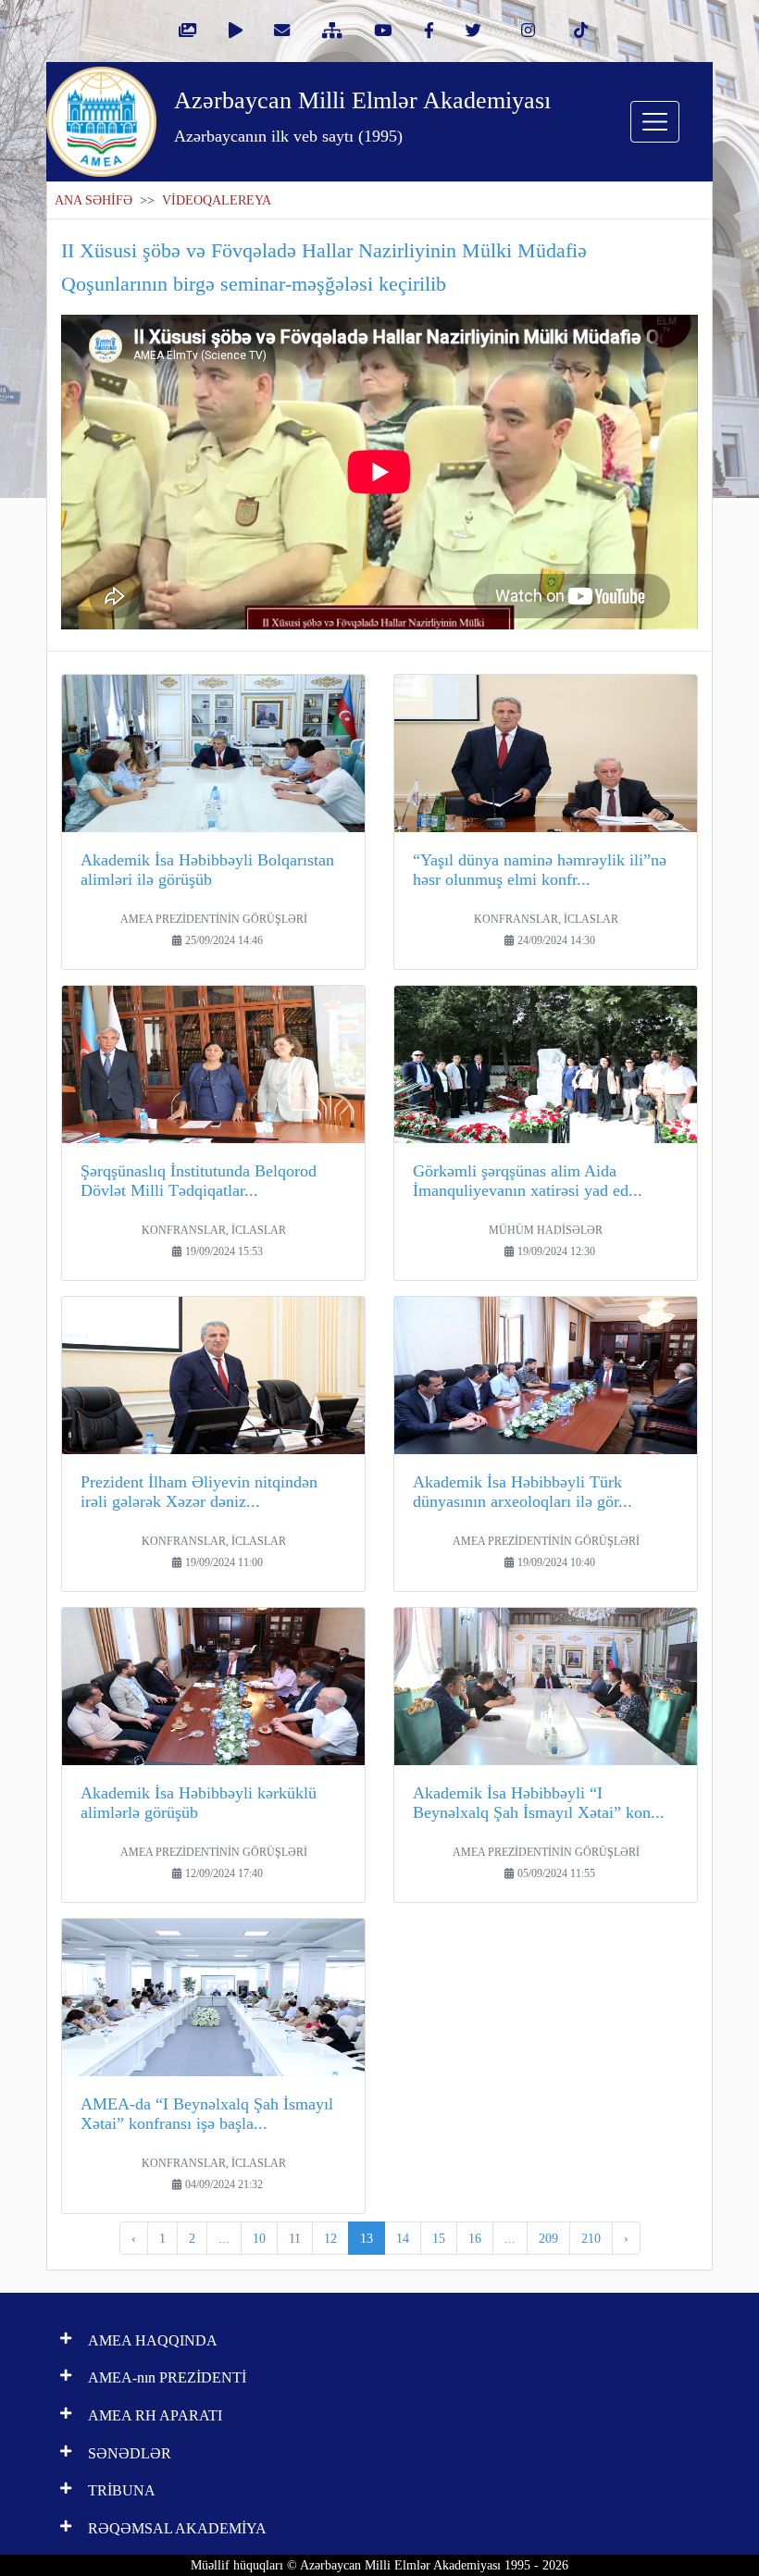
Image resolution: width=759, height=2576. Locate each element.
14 (403, 2238)
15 (439, 2238)
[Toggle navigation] (655, 122)
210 (591, 2238)
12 (330, 2238)
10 (259, 2238)
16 (475, 2238)
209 (548, 2238)
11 (295, 2238)
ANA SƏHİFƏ (93, 200)
